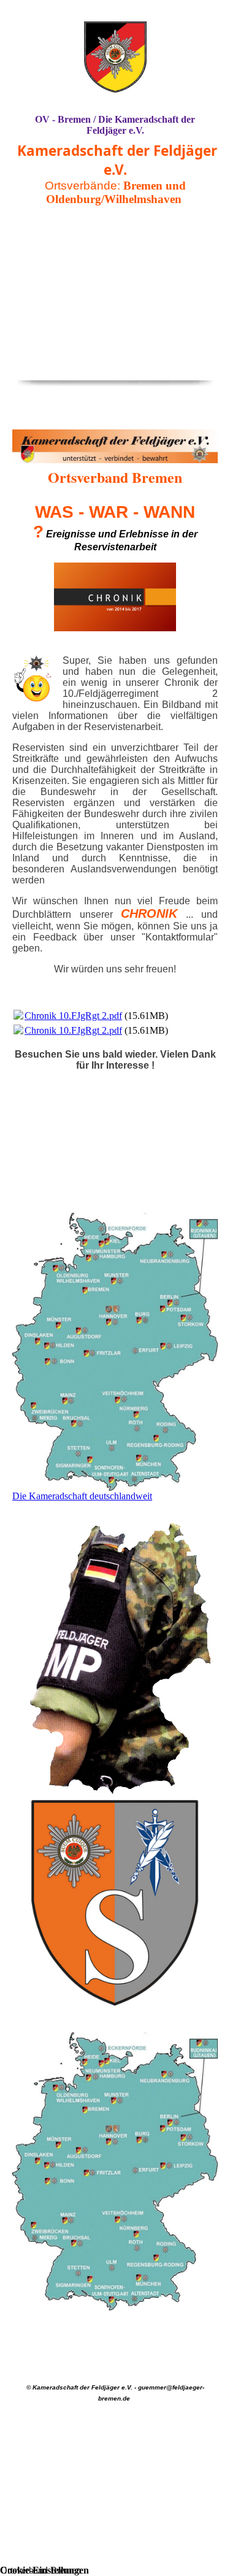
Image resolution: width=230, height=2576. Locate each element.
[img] (115, 57)
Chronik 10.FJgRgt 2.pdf (73, 1016)
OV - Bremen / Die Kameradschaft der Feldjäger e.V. (115, 125)
